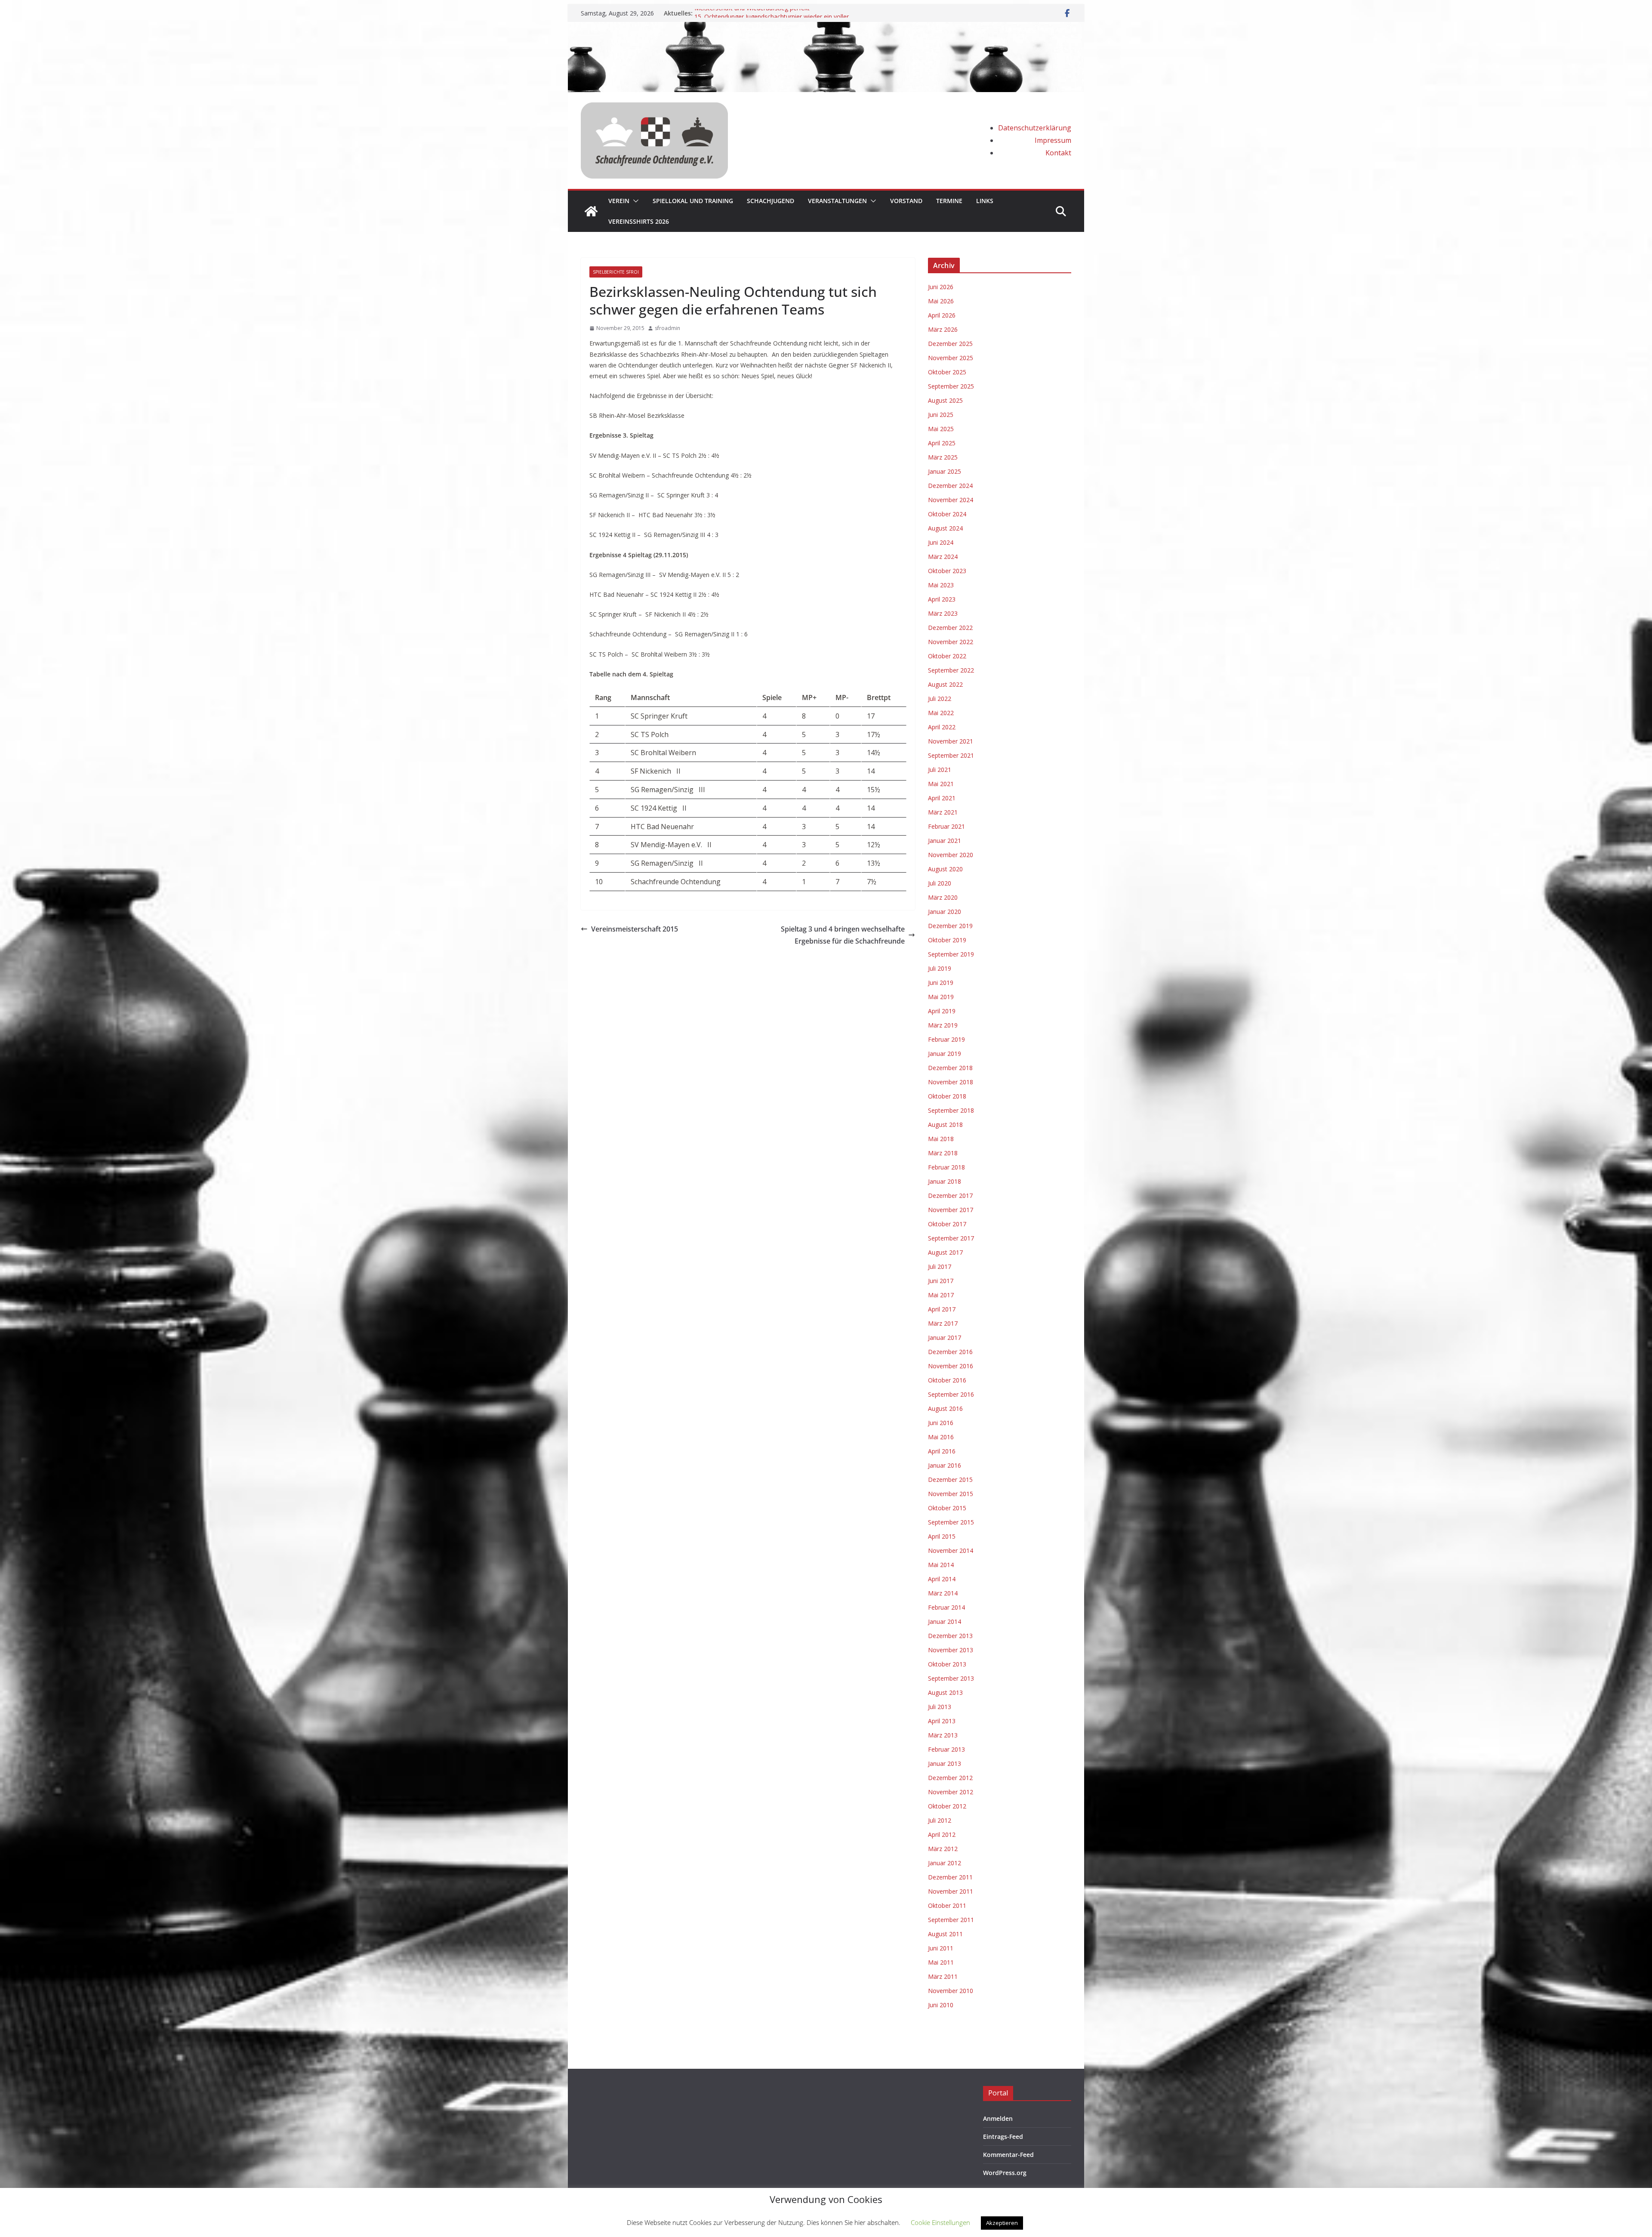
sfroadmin (667, 328)
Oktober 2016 (947, 1380)
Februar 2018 (946, 1167)
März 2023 (943, 613)
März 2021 (943, 812)
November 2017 (951, 1210)
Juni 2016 (941, 1423)
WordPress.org (1005, 2173)
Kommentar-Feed (1008, 2155)
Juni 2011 (941, 1948)
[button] (634, 201)
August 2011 (945, 1934)
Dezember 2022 (950, 628)
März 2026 (943, 329)
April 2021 (942, 798)
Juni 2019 (941, 983)
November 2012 (951, 1792)
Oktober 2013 (947, 1664)
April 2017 (942, 1309)
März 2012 (943, 1849)
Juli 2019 (940, 968)
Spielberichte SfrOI (616, 272)
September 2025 (951, 386)
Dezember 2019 (950, 926)
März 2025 (943, 457)
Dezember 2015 (950, 1480)
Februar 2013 (946, 1749)
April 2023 (942, 599)
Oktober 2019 (947, 940)
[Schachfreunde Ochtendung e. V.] (826, 28)
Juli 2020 (940, 883)
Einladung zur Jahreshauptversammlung (749, 13)
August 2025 (945, 400)
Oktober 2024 (947, 514)
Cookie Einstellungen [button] (940, 2222)
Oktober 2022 (947, 656)
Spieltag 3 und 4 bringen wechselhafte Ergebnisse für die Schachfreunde (843, 935)
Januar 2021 (945, 841)
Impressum (1053, 140)
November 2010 (951, 1991)
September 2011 (951, 1920)
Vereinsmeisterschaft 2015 (635, 929)
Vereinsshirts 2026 (639, 221)
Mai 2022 (941, 713)
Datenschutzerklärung (1035, 128)
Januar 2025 (945, 471)
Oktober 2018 (947, 1096)
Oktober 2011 (947, 1905)
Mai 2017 (941, 1295)
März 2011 (943, 1976)
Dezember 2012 (950, 1778)
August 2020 (945, 869)
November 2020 (951, 855)
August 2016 (945, 1409)
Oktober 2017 (947, 1224)
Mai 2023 (941, 585)
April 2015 (942, 1536)
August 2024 (945, 528)
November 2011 (951, 1891)
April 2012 (942, 1834)
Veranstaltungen (837, 201)
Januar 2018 (945, 1181)
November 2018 (951, 1082)
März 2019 (943, 1025)
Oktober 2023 (947, 571)
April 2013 (942, 1721)
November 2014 (951, 1550)
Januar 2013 (945, 1763)
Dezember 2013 (950, 1636)
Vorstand (906, 201)
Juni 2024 (941, 542)
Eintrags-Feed (1003, 2137)
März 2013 (943, 1735)
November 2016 (951, 1366)
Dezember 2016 (950, 1352)
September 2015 (951, 1522)
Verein (619, 201)
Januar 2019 (945, 1054)
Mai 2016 (941, 1437)
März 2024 (943, 557)
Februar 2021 (946, 826)
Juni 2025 (941, 415)
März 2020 (943, 897)
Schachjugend (771, 201)
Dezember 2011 (950, 1877)
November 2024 (951, 500)
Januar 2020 (945, 912)
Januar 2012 (945, 1863)
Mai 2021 (941, 784)
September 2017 (951, 1238)
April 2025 (942, 443)
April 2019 (942, 1011)
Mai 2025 (941, 429)
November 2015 (951, 1494)
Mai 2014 (941, 1565)
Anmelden (998, 2118)
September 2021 (951, 755)
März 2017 (943, 1323)
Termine (949, 201)
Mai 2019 (941, 997)
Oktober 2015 (947, 1508)
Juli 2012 (940, 1820)
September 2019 (951, 954)
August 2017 (945, 1252)
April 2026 (942, 315)
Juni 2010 (941, 2005)
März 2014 (943, 1593)
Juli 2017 (940, 1267)
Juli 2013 (940, 1707)
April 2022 (942, 727)
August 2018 (945, 1125)
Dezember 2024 (950, 486)
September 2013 (951, 1678)
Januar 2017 (945, 1338)
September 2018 (951, 1110)
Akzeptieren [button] (1002, 2223)
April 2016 (942, 1451)
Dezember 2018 (950, 1068)
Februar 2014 (946, 1607)
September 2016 (951, 1394)
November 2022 (951, 642)
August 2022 (945, 684)
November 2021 (951, 741)
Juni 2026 (941, 287)
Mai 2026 (941, 301)
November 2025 (951, 358)
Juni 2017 (941, 1281)
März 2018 (943, 1153)
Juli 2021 (940, 770)
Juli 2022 (940, 699)
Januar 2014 (945, 1621)
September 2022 (951, 670)
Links (985, 201)
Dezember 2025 (950, 344)
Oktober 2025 (947, 372)
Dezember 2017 (950, 1196)
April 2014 (942, 1579)
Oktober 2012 (947, 1806)
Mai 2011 (941, 1962)
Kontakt (1058, 153)
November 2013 (951, 1650)
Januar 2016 (945, 1465)
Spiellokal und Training (693, 201)
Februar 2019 (946, 1039)
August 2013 (945, 1692)
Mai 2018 (941, 1139)
